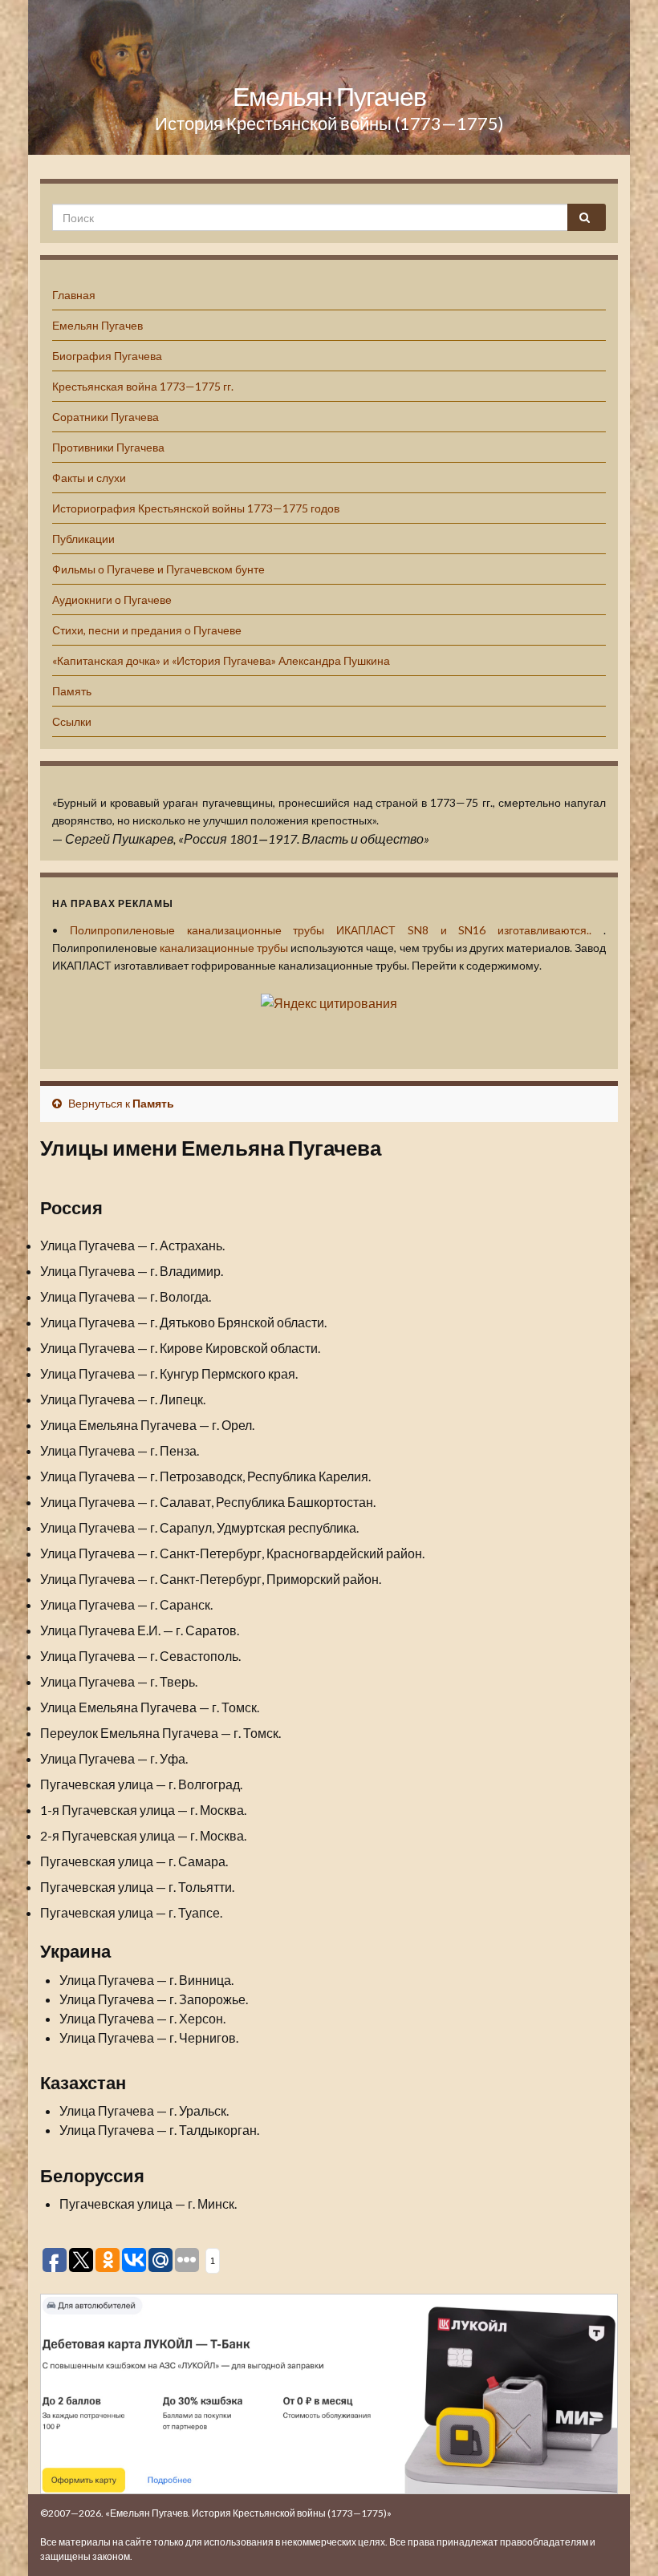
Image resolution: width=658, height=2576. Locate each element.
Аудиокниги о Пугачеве (112, 599)
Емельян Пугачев (329, 96)
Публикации (83, 539)
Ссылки (72, 721)
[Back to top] (622, 2540)
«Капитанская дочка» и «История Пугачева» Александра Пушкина (221, 660)
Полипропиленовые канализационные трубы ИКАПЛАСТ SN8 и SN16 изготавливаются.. (331, 930)
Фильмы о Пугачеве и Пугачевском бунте (158, 569)
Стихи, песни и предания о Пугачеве (147, 630)
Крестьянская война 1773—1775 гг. (143, 386)
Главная (74, 295)
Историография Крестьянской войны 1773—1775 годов (196, 508)
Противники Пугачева (108, 447)
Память (72, 691)
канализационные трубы (224, 948)
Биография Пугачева (107, 356)
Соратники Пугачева (106, 417)
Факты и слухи (89, 478)
